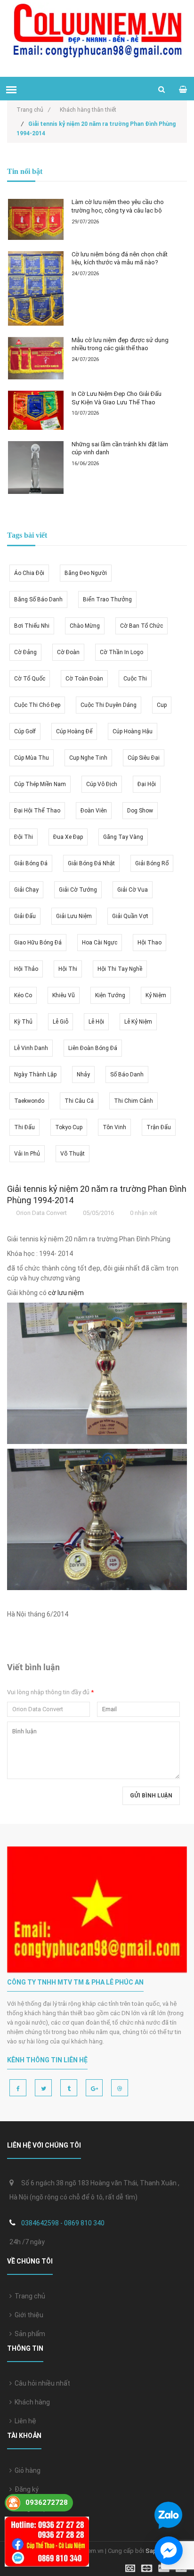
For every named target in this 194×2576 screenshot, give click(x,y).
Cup (162, 705)
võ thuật (73, 1154)
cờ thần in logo (121, 652)
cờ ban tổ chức (141, 626)
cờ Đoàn (68, 652)
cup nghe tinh (88, 758)
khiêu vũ (64, 995)
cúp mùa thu (32, 758)
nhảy (83, 1075)
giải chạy (26, 890)
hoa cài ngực (100, 943)
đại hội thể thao (37, 811)
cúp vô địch (102, 784)
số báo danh (127, 1075)
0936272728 (47, 2502)
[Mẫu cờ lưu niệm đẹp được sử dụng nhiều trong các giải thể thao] (36, 358)
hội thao (150, 943)
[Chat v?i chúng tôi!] (169, 2551)
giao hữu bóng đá (38, 943)
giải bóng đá (31, 863)
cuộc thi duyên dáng (109, 705)
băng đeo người (86, 573)
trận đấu (159, 1127)
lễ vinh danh (31, 1048)
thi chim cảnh (133, 1101)
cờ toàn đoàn (84, 679)
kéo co (23, 995)
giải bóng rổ (152, 863)
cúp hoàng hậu (133, 731)
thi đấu (24, 1127)
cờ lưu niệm (66, 1293)
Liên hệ (24, 2421)
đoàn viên (94, 811)
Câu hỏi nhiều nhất (41, 2383)
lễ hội (96, 1022)
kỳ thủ (23, 1022)
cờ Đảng (25, 652)
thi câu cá (79, 1101)
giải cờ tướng (78, 890)
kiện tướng (110, 995)
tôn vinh (114, 1127)
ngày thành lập (35, 1075)
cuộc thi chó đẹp (37, 705)
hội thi (68, 969)
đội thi (24, 837)
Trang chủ (28, 2296)
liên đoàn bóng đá (93, 1048)
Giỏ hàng (26, 2470)
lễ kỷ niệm (138, 1022)
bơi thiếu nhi (32, 626)
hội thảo (26, 969)
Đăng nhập (29, 2508)
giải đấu (25, 916)
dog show (140, 811)
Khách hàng (31, 2402)
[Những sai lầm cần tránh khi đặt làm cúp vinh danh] (36, 468)
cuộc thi (135, 679)
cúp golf (25, 731)
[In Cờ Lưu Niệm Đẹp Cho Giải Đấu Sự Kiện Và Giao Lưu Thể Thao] (36, 410)
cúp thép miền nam (40, 784)
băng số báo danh (38, 599)
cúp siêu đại (144, 758)
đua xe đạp (68, 837)
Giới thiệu (28, 2315)
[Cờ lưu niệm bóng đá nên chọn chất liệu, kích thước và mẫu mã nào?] (36, 288)
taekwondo (29, 1101)
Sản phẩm (28, 2334)
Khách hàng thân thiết (88, 110)
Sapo (153, 2551)
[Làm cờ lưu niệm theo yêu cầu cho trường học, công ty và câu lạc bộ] (36, 219)
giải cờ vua (133, 890)
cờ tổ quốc (30, 679)
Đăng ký (25, 2489)
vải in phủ (27, 1154)
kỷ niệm (156, 995)
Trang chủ (33, 110)
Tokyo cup (69, 1127)
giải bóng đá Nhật (91, 863)
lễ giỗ (61, 1022)
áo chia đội (29, 573)
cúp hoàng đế (74, 731)
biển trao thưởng (107, 599)
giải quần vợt (130, 916)
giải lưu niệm (74, 916)
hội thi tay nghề (120, 969)
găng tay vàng (123, 837)
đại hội (147, 784)
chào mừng (85, 626)
